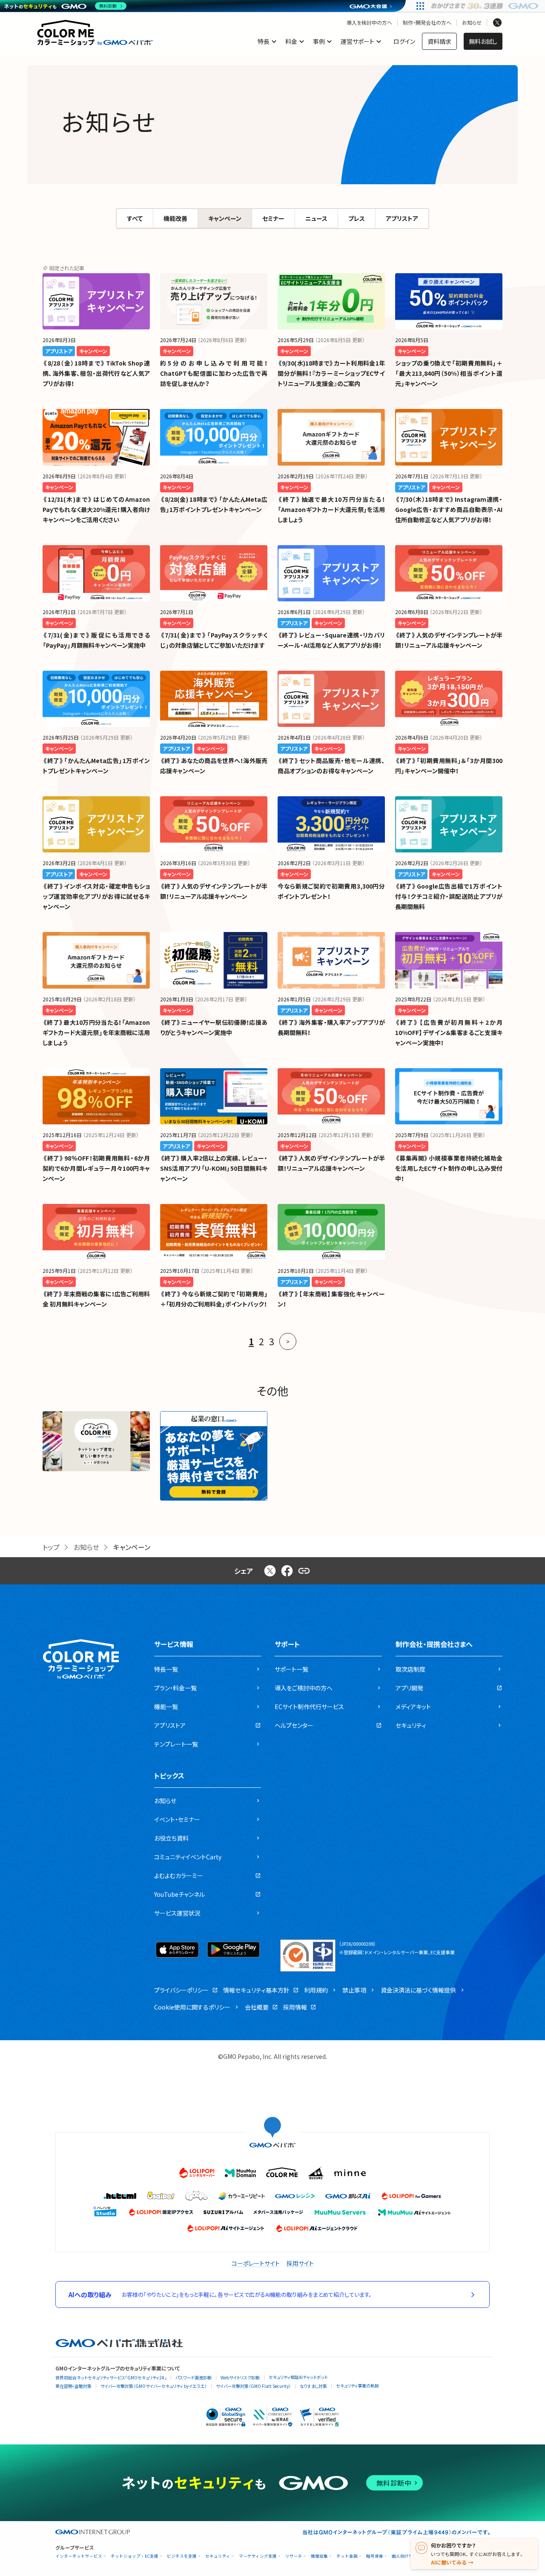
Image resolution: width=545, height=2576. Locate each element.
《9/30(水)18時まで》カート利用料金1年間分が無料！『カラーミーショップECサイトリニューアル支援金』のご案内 (331, 373)
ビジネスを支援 (182, 2556)
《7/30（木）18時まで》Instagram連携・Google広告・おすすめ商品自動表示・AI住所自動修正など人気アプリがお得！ (449, 509)
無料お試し (483, 41)
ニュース (316, 218)
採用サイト (300, 2263)
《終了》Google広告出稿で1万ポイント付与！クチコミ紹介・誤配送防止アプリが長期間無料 (449, 896)
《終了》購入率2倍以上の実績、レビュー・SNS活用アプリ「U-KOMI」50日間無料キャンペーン (214, 1168)
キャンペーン (225, 218)
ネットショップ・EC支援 (135, 2556)
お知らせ (472, 23)
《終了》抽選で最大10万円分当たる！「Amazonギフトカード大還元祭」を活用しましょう (331, 509)
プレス (357, 218)
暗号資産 (375, 2556)
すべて (135, 218)
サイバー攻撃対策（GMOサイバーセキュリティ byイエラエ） (154, 2386)
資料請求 (439, 41)
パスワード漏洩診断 (194, 2377)
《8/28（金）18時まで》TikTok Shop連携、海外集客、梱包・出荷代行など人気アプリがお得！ (96, 373)
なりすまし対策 (313, 2386)
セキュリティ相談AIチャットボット (298, 2377)
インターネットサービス (79, 2556)
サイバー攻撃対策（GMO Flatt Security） (253, 2386)
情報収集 (319, 2556)
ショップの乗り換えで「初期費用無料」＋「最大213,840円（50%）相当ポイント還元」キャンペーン (449, 373)
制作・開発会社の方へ (427, 23)
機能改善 (175, 218)
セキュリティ (218, 2556)
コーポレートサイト (256, 2263)
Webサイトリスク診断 (240, 2377)
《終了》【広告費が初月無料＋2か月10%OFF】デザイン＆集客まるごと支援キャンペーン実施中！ (449, 1032)
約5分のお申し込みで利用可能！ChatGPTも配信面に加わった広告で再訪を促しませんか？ (214, 373)
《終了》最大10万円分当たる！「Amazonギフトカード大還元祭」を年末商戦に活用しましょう (96, 1032)
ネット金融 (347, 2556)
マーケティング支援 (258, 2556)
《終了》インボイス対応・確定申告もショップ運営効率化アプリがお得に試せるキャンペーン (96, 896)
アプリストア (402, 218)
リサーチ (294, 2556)
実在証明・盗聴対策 (73, 2386)
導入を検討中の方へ (369, 23)
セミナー (273, 218)
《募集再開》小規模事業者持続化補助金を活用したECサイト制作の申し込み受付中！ (449, 1168)
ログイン (404, 41)
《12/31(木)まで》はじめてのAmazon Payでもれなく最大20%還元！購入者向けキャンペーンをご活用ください (96, 509)
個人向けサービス (409, 2556)
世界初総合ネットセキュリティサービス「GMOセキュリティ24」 (111, 2377)
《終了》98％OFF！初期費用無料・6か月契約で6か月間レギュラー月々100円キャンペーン (96, 1168)
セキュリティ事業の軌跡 (357, 2386)
